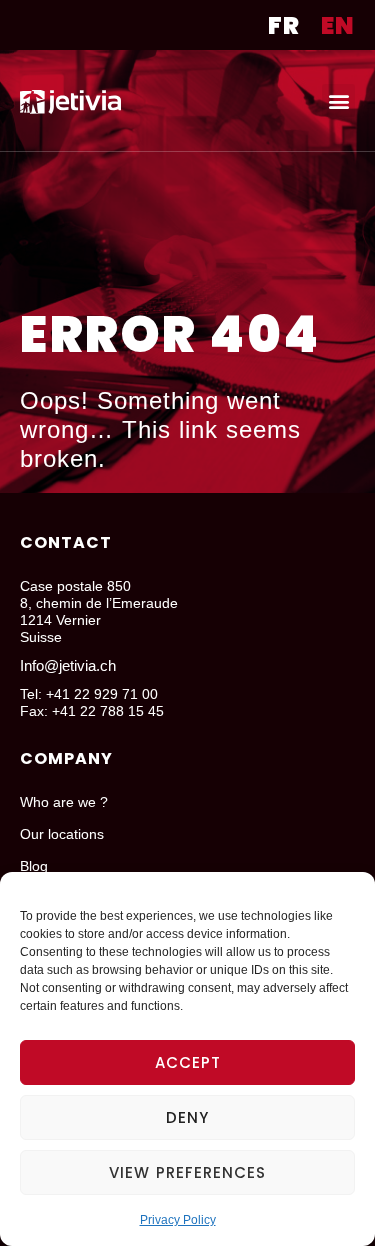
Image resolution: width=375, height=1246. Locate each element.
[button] (338, 100)
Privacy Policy (178, 1220)
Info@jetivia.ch (68, 665)
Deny (187, 1117)
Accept (188, 1062)
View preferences (187, 1172)
